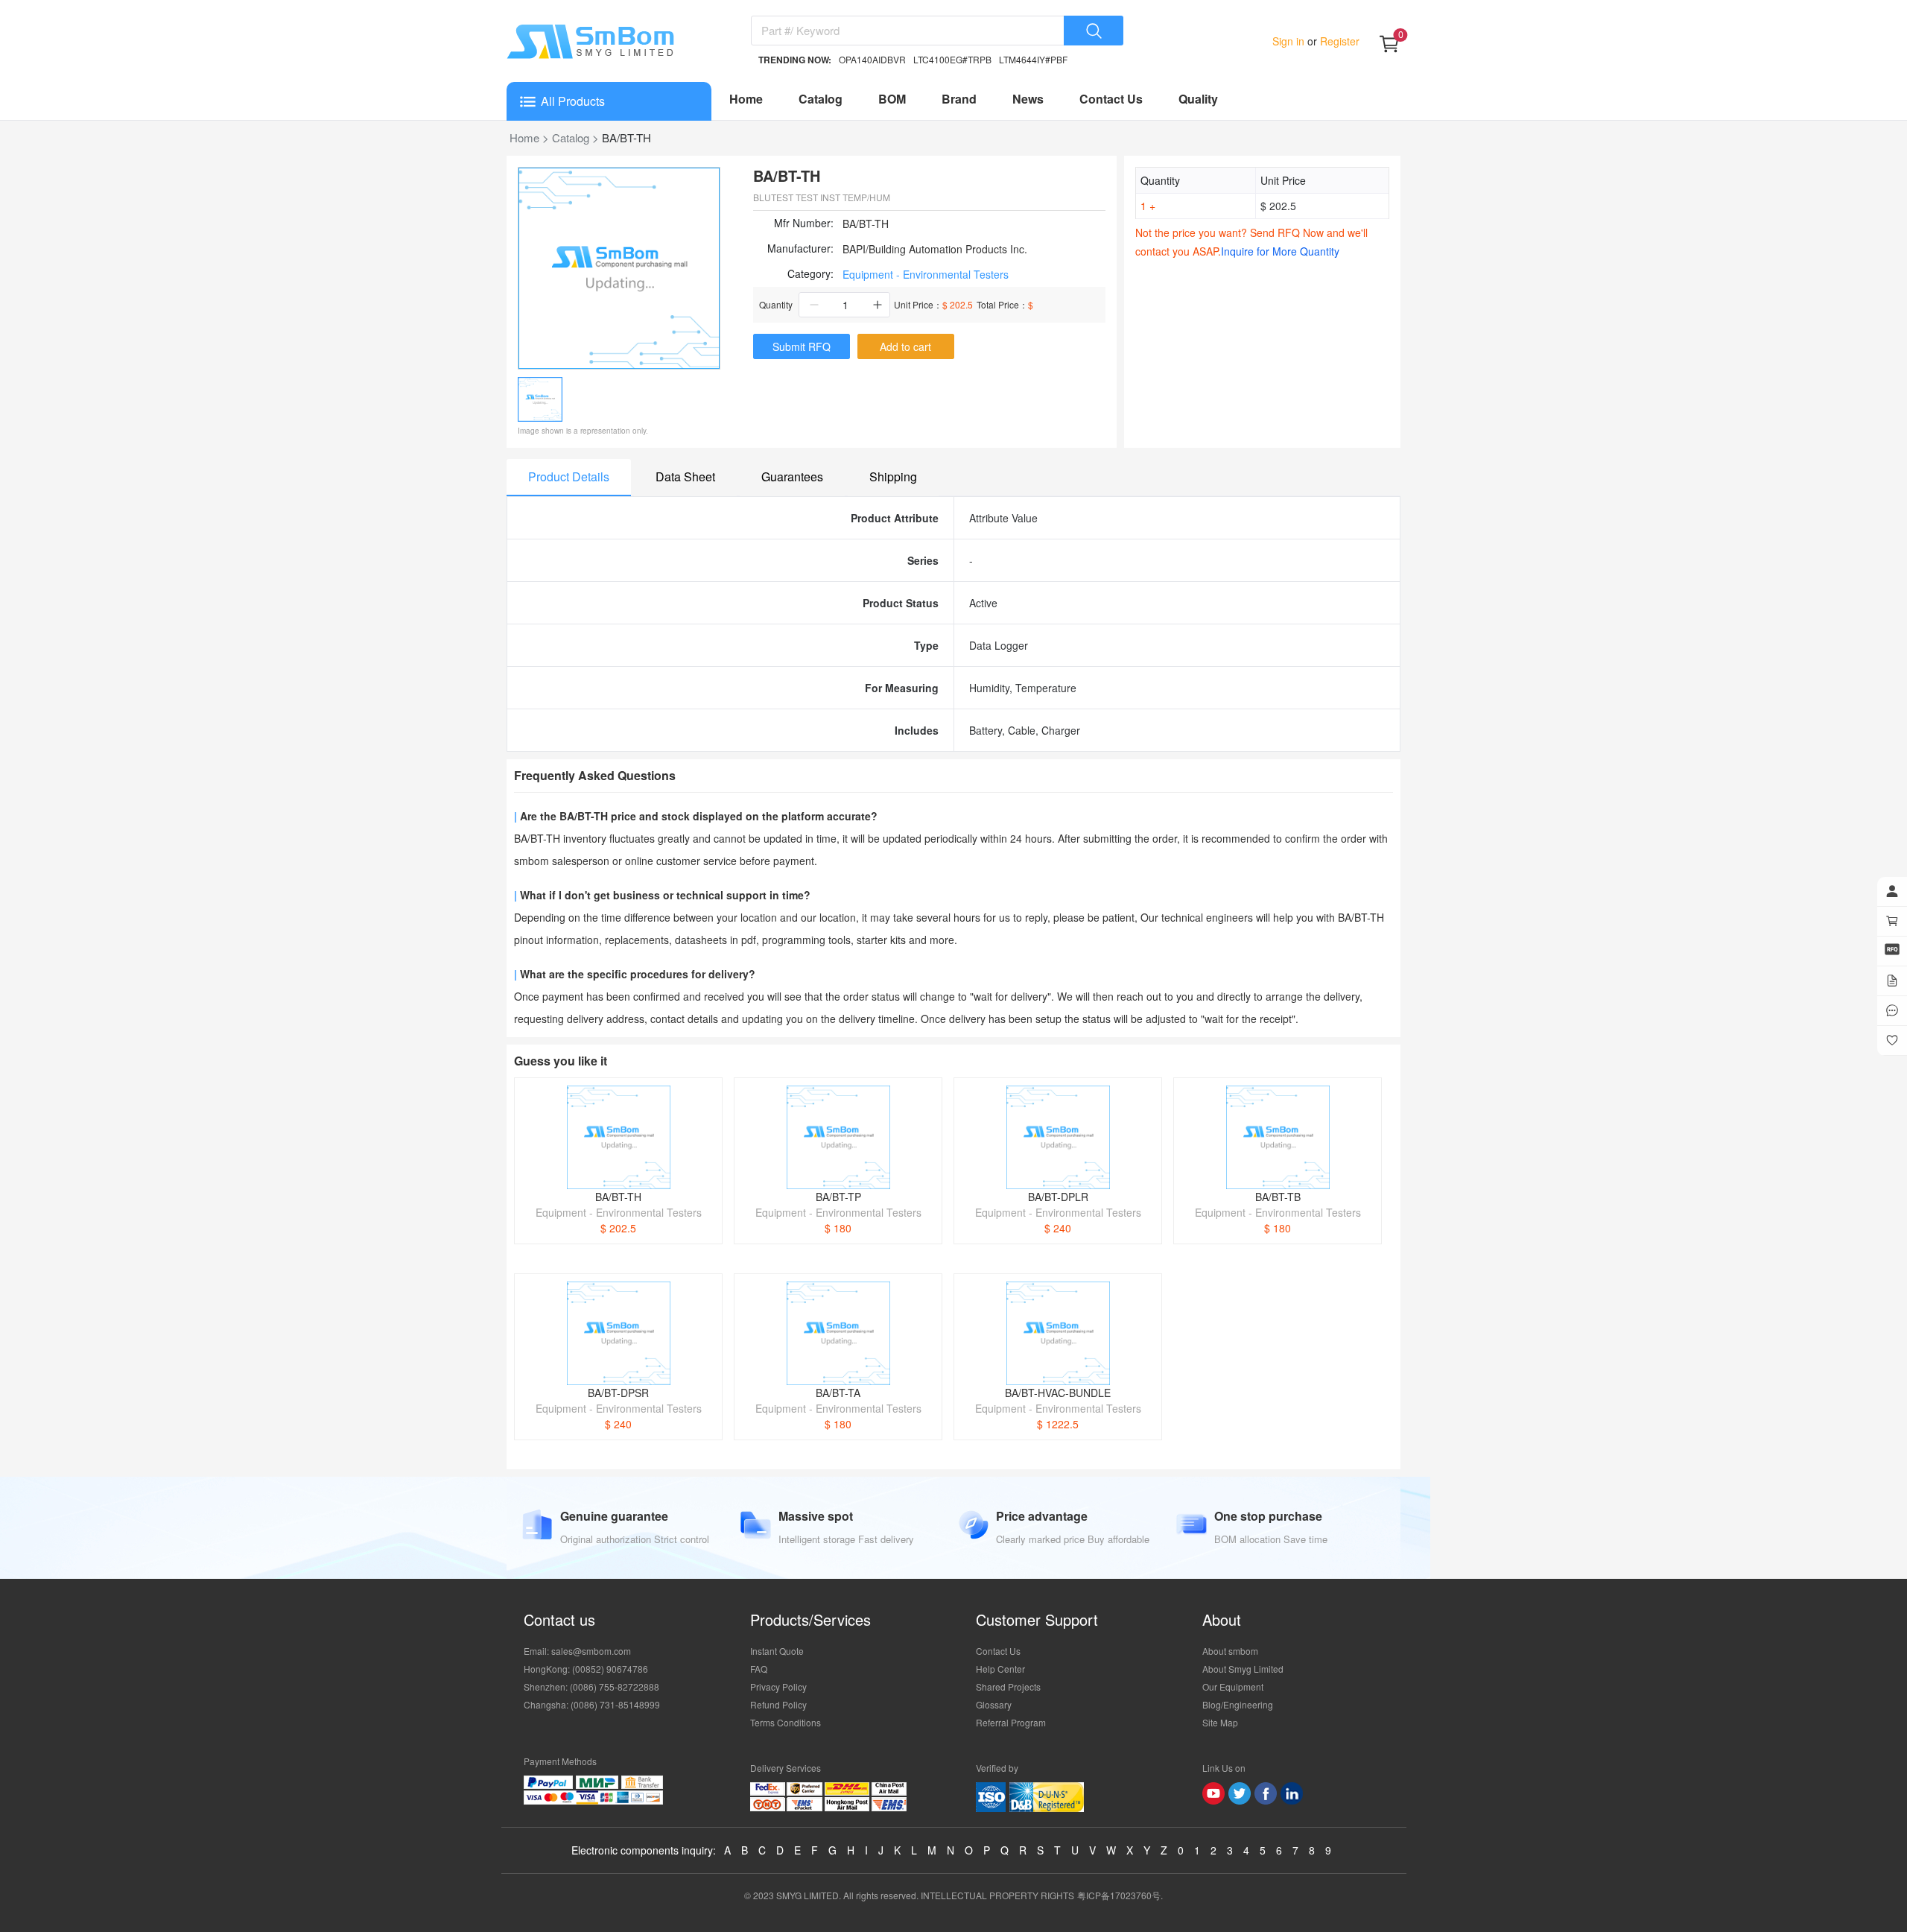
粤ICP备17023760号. (1120, 1895)
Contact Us (1111, 99)
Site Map (1220, 1722)
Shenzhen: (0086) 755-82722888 (591, 1686)
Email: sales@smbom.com (577, 1651)
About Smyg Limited (1243, 1669)
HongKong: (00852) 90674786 (586, 1669)
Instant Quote (777, 1651)
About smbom (1230, 1651)
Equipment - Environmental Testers (926, 274)
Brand (959, 99)
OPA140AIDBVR (872, 59)
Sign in (1290, 41)
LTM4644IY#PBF (1033, 59)
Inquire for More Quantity (1280, 251)
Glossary (994, 1704)
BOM (892, 99)
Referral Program (1011, 1722)
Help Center (1000, 1669)
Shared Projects (1008, 1686)
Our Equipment (1233, 1686)
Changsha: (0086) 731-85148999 (592, 1704)
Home (746, 99)
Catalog (821, 99)
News (1028, 99)
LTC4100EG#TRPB (952, 59)
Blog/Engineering (1238, 1704)
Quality (1198, 99)
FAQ (759, 1669)
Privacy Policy (778, 1686)
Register (1338, 41)
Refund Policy (778, 1704)
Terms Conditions (786, 1722)
